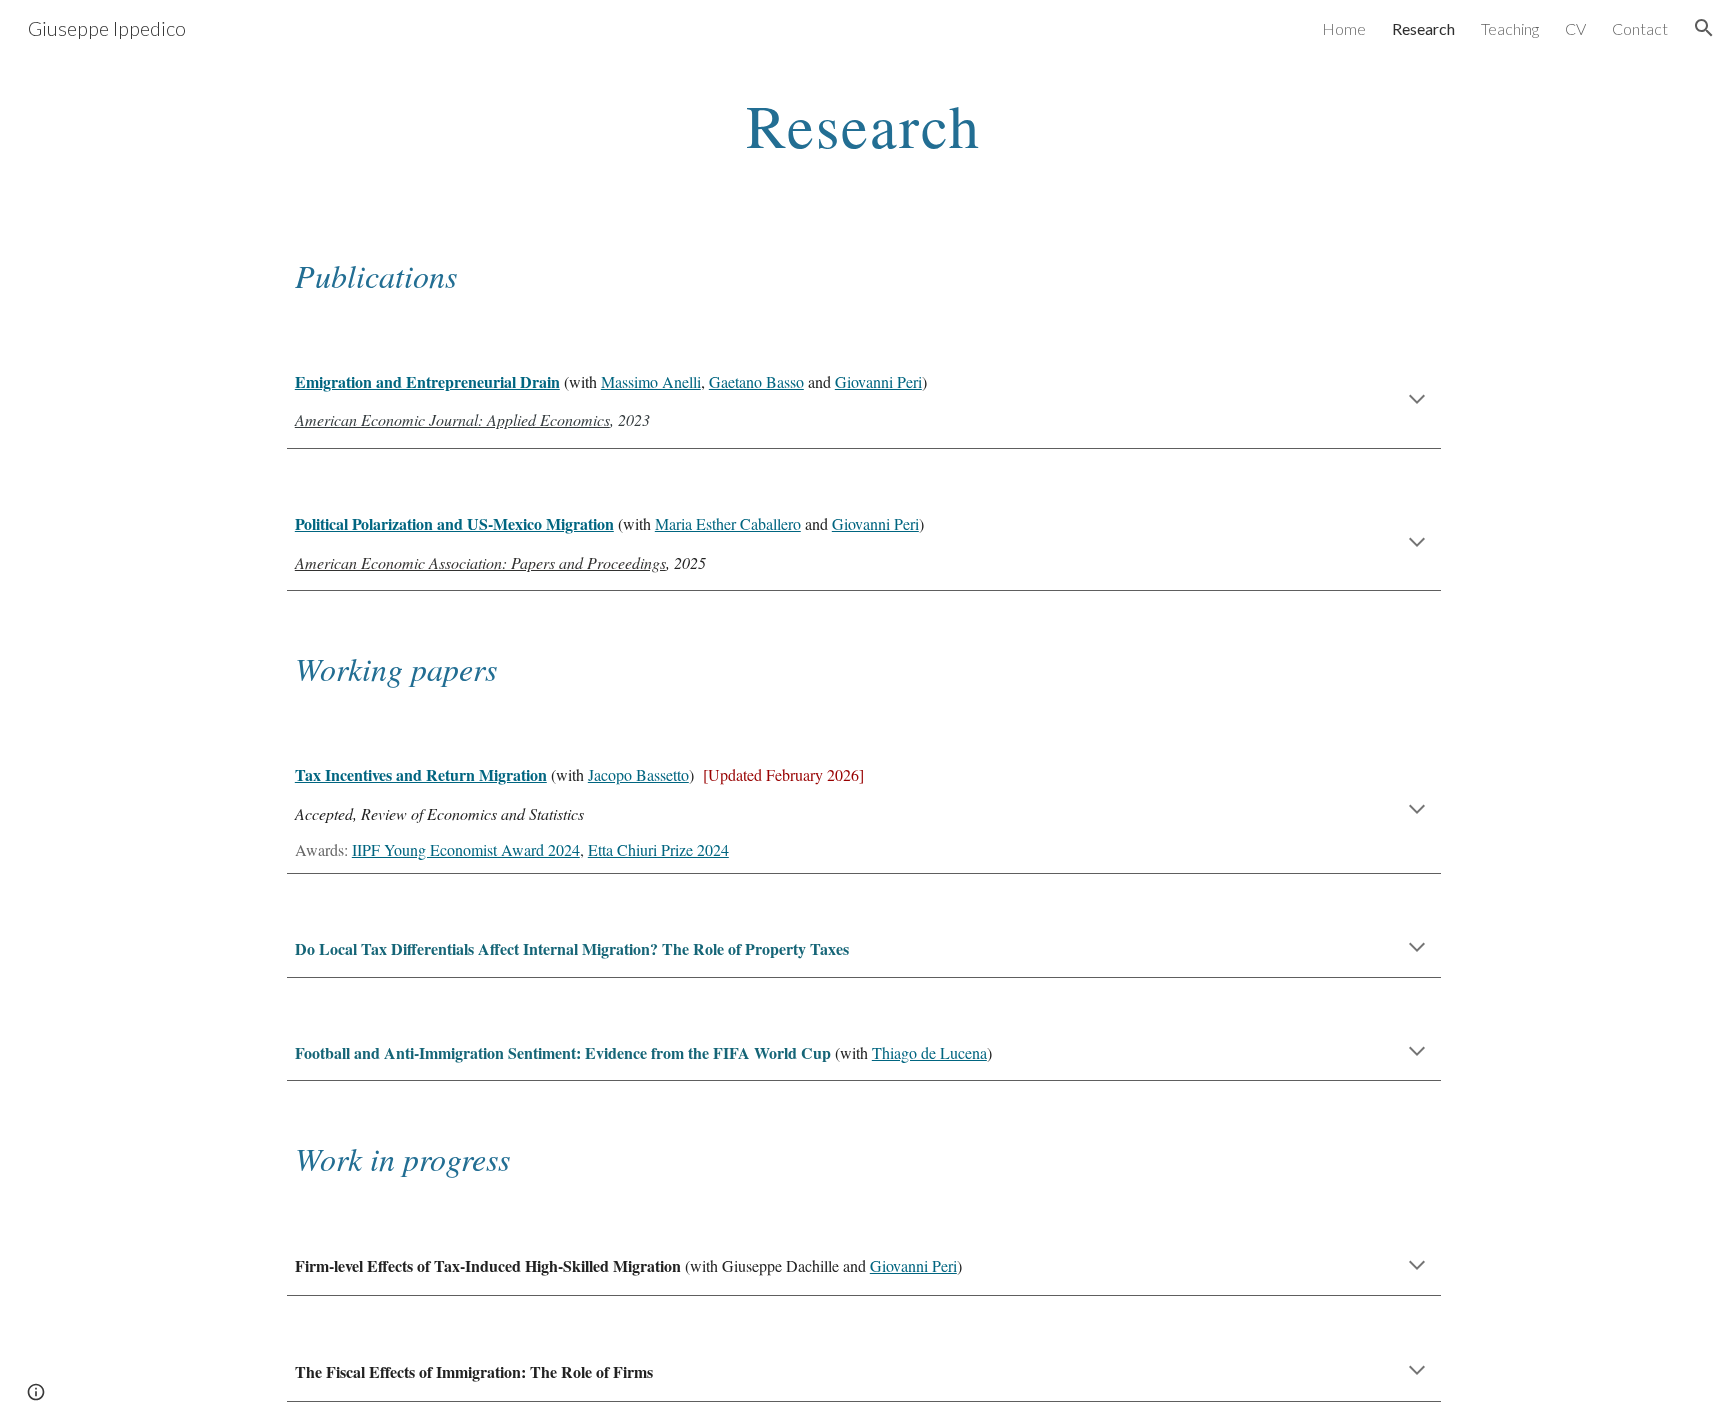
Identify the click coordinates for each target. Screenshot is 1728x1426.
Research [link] (1423, 28)
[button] (1704, 28)
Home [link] (1344, 28)
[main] (864, 125)
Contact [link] (1640, 28)
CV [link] (1575, 28)
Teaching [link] (1510, 28)
